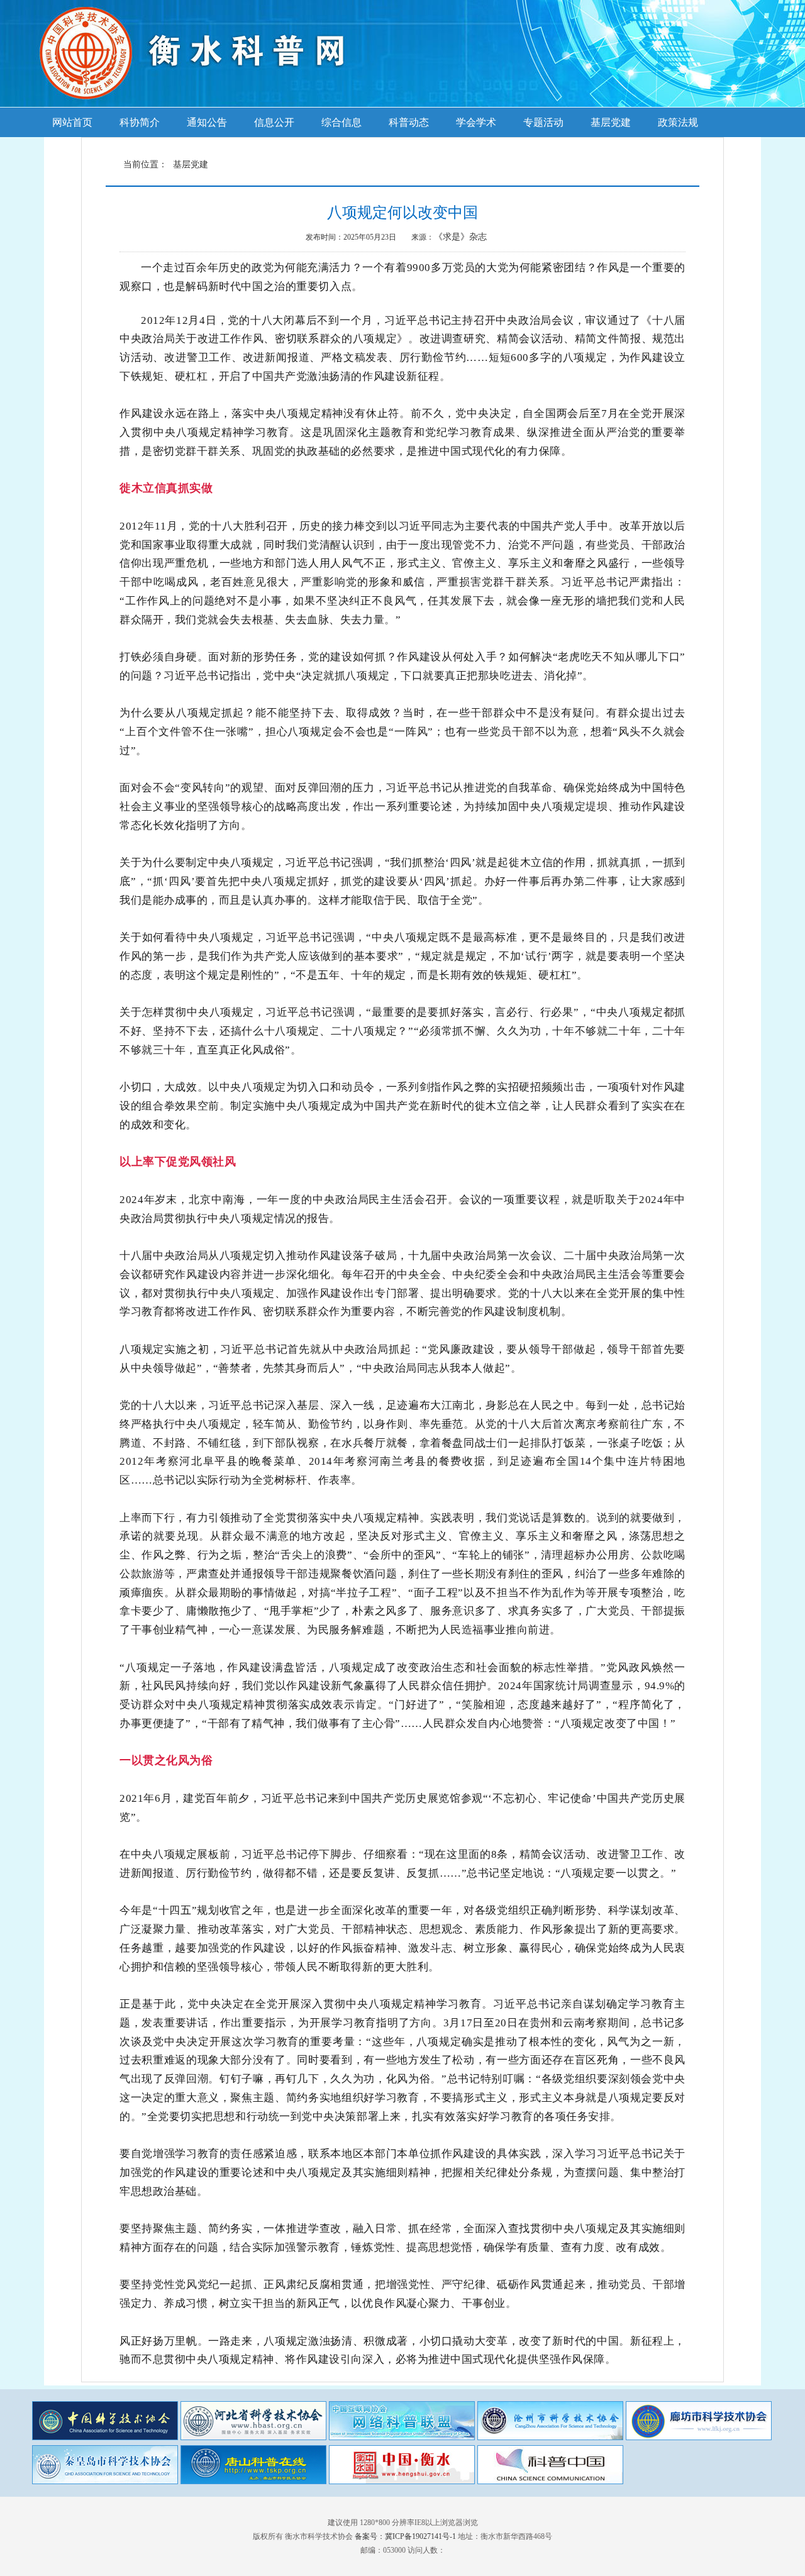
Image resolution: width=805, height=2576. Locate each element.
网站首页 (72, 122)
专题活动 (543, 122)
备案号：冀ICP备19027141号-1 (405, 2536)
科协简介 (140, 122)
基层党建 (611, 122)
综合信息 (341, 122)
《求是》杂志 (460, 237)
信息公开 (274, 122)
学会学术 (476, 122)
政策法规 (678, 122)
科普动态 (409, 122)
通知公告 (207, 122)
